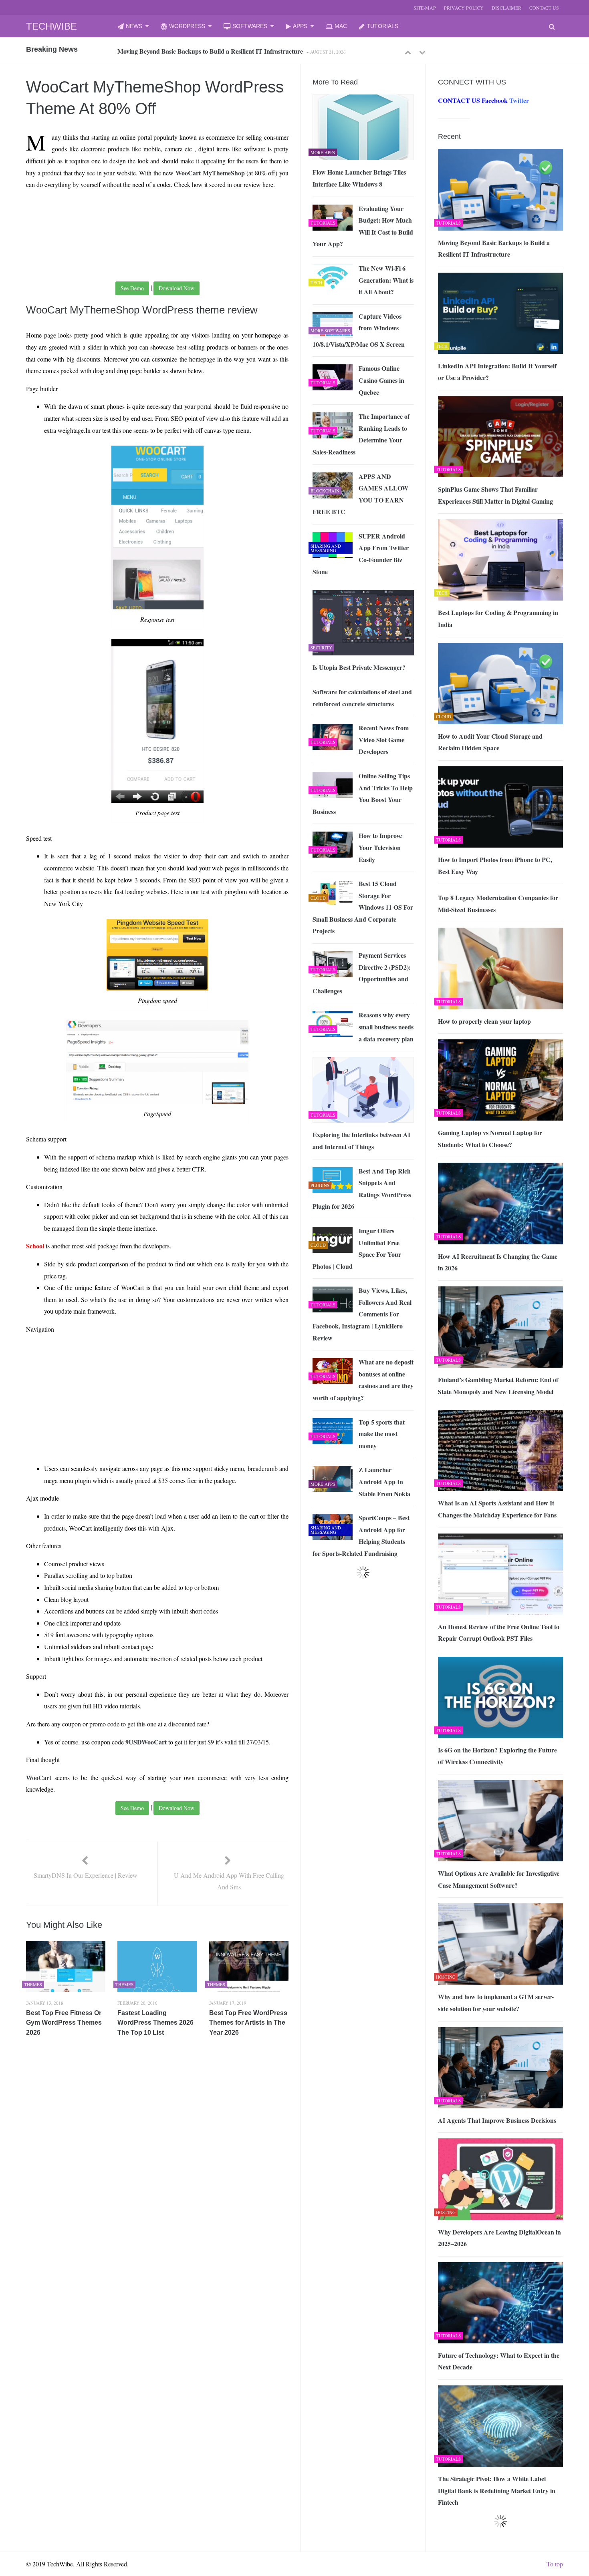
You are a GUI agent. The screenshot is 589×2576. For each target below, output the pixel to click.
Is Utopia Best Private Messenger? (359, 667)
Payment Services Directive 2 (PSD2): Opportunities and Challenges (362, 973)
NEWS (134, 26)
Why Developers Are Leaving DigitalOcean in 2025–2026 (499, 2238)
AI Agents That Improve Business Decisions (497, 2120)
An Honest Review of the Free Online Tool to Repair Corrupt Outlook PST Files (499, 1633)
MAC (341, 26)
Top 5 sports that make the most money (382, 1434)
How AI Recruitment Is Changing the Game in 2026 (498, 1262)
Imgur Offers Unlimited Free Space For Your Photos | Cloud (357, 1248)
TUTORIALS (382, 26)
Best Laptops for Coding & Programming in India (498, 618)
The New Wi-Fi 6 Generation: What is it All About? (386, 280)
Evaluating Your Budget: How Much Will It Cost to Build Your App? (363, 226)
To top (555, 2564)
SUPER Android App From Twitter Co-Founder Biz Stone (361, 554)
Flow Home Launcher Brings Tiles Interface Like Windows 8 (359, 178)
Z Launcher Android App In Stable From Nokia (384, 1481)
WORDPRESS (187, 26)
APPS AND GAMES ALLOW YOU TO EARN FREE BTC (360, 494)
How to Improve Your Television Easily (380, 847)
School (35, 1246)
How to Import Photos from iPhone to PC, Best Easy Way (495, 865)
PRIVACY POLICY (464, 8)
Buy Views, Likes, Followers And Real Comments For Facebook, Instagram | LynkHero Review (362, 1314)
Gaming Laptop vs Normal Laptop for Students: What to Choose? (490, 1138)
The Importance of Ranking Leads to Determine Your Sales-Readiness (361, 434)
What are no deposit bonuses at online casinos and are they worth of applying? (363, 1380)
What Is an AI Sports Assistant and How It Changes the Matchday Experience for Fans (497, 1509)
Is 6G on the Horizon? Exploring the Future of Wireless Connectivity (497, 1756)
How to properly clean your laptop (484, 1021)
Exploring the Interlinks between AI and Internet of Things (361, 1140)
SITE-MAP (425, 8)
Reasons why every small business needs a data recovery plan (386, 1027)
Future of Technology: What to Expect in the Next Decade (499, 2361)
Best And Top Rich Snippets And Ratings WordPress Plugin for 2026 (362, 1189)
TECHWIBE (51, 26)
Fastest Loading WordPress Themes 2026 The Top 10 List (155, 2023)
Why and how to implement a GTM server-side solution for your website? (496, 2002)
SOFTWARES (250, 26)
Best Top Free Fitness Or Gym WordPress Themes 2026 (64, 2023)
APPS (300, 26)
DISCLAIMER (506, 8)
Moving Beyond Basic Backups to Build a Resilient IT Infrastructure (494, 248)
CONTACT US (544, 8)
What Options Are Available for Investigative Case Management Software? (499, 1879)
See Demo (132, 288)
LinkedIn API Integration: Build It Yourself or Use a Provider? (203, 51)
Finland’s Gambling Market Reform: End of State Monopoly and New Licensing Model (498, 1385)
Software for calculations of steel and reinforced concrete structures (362, 698)
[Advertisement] (143, 215)
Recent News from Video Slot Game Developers (384, 739)
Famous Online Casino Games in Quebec (381, 380)
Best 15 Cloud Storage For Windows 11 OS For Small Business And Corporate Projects (363, 907)
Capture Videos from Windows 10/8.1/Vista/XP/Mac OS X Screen (359, 330)
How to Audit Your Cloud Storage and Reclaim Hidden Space (490, 742)
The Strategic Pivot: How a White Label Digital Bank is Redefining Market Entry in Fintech (497, 2490)
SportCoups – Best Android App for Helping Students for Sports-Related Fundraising (361, 1535)
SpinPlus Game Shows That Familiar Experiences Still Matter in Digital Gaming (495, 495)
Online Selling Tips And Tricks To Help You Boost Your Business (363, 794)
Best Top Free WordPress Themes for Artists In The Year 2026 (248, 2023)
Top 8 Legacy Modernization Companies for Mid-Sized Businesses (498, 903)
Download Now (176, 288)
